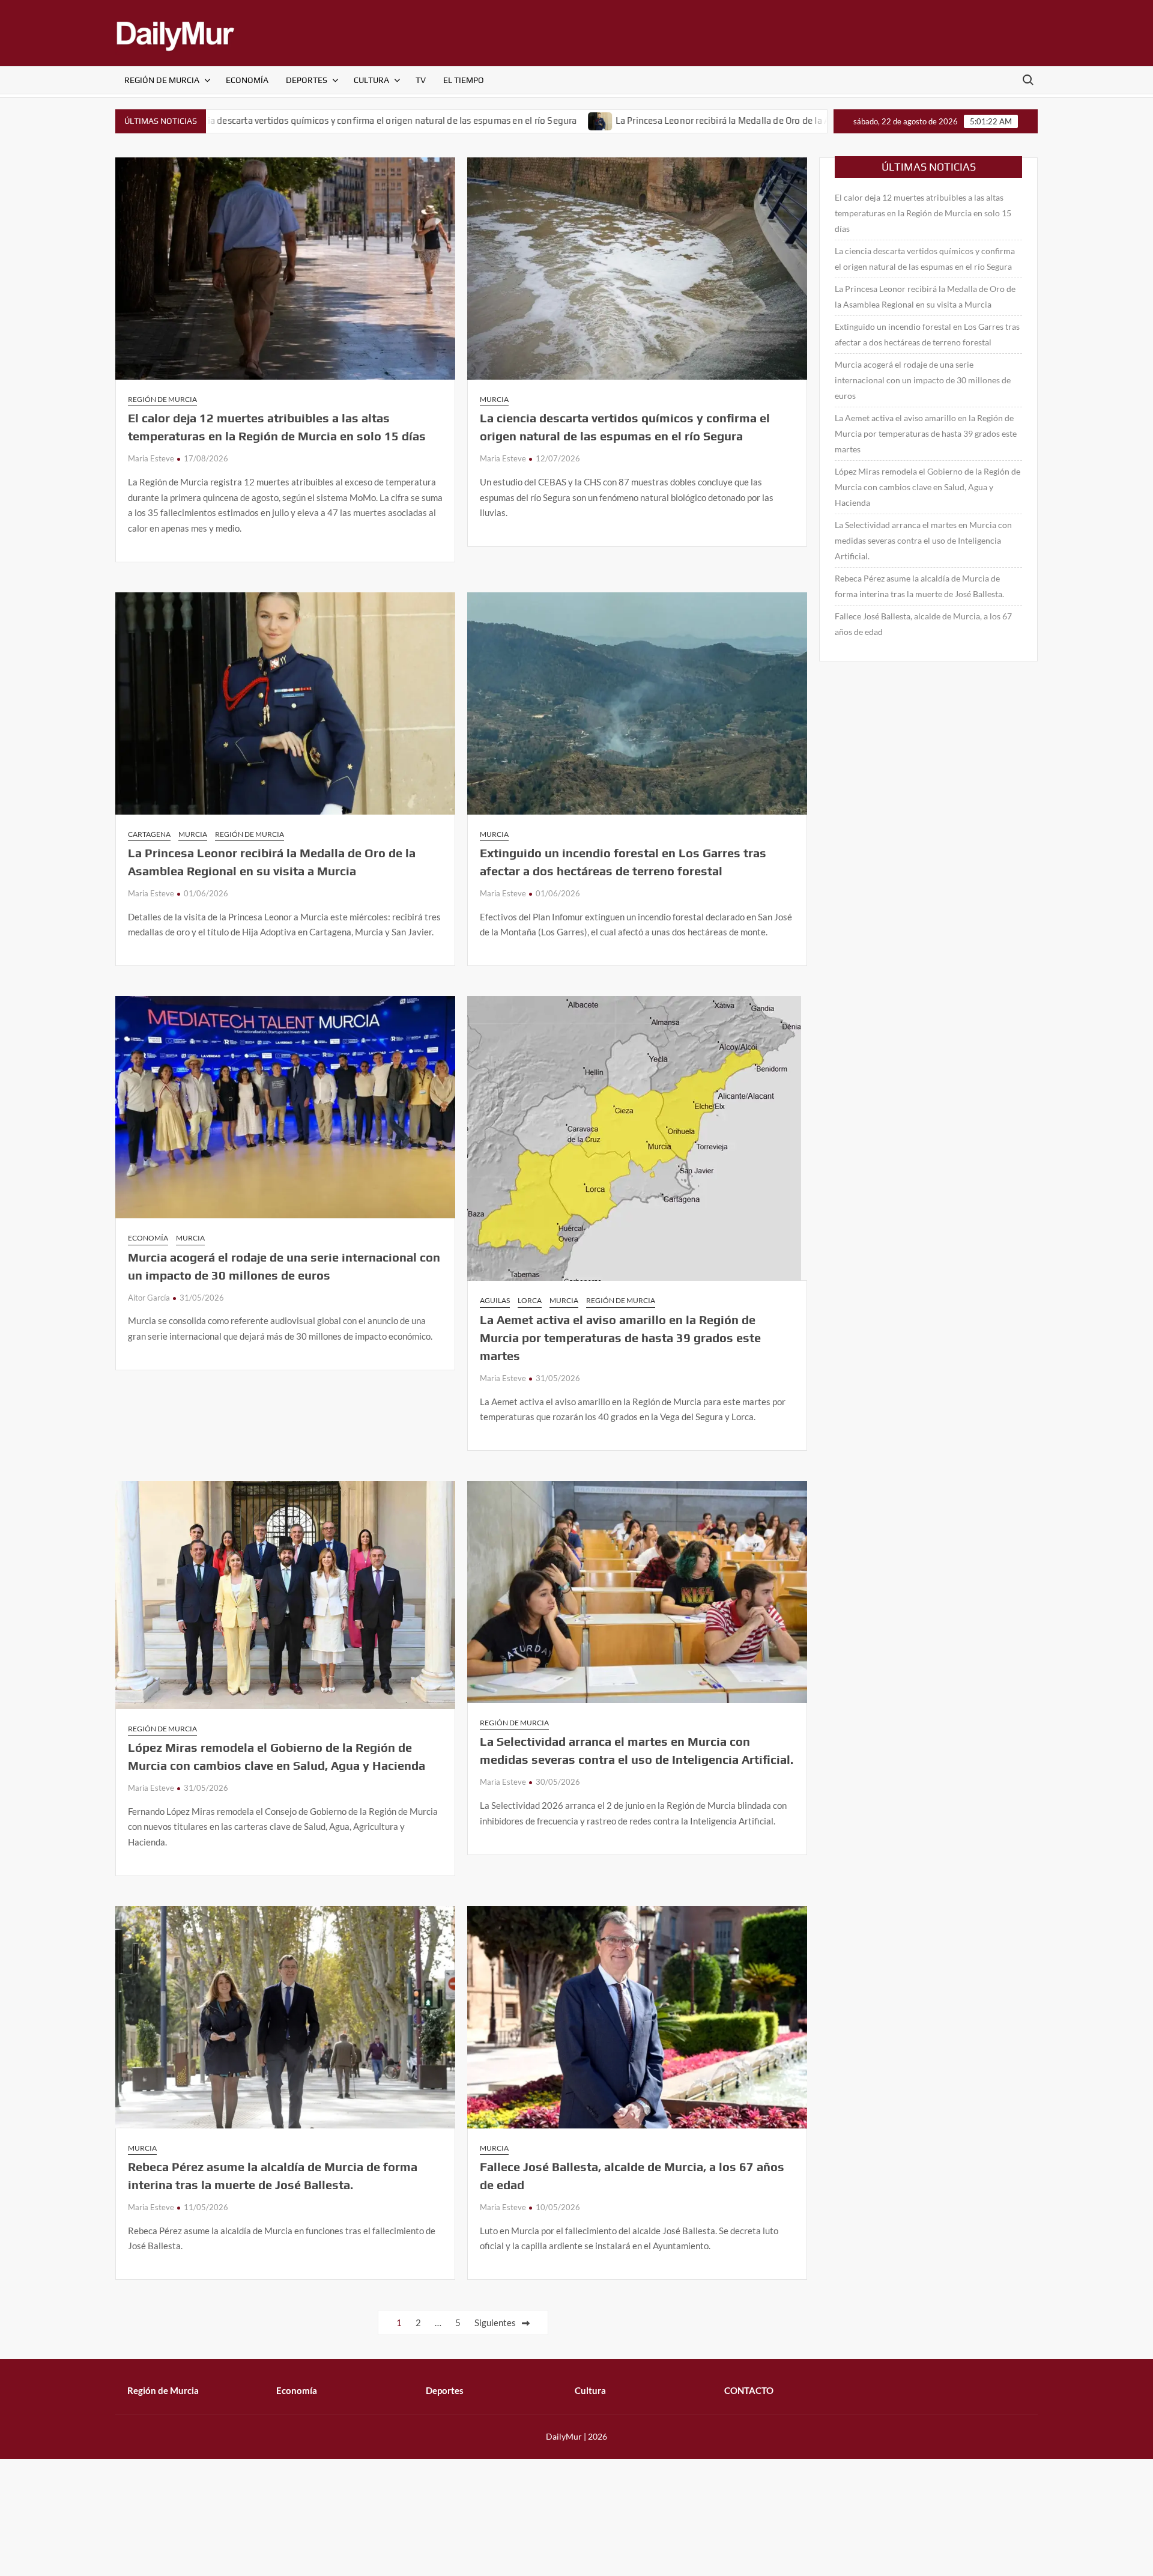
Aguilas (495, 1300)
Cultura (371, 80)
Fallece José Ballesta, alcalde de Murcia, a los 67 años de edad (923, 624)
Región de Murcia (162, 80)
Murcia (494, 399)
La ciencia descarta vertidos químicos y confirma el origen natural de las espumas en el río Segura (245, 120)
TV (421, 80)
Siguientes (495, 2322)
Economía (247, 80)
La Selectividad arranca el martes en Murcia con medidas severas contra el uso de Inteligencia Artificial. (923, 540)
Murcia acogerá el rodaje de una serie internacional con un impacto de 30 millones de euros (923, 380)
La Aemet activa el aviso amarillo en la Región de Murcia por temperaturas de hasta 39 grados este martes (620, 1338)
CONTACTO (749, 2390)
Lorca (530, 1300)
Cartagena (149, 834)
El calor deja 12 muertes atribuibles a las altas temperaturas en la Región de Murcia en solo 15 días (923, 213)
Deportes (307, 80)
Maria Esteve (151, 458)
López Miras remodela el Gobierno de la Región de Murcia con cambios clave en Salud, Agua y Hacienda (928, 487)
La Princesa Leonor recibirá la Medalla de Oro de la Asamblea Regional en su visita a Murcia (671, 120)
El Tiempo (464, 80)
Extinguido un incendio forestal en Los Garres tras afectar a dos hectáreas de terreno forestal (927, 334)
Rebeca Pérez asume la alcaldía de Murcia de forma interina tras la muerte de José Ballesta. (919, 586)
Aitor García (149, 1298)
